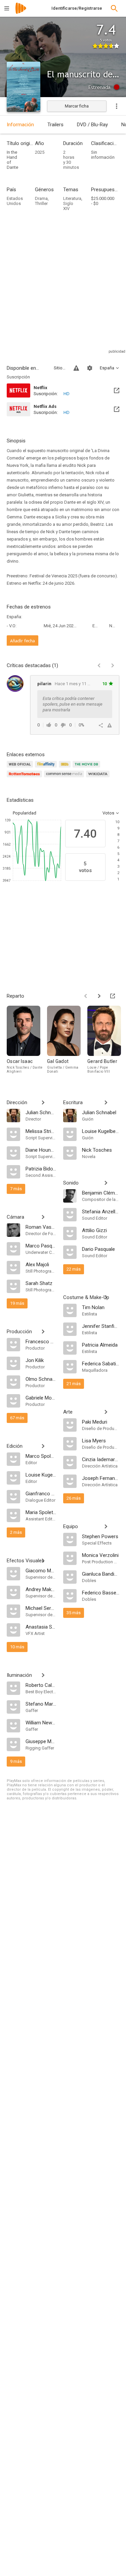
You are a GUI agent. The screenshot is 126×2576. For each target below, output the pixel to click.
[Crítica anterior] (99, 665)
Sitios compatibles (60, 368)
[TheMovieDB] (87, 768)
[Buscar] (114, 8)
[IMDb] (66, 768)
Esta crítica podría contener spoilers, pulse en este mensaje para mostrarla (73, 704)
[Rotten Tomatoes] (25, 778)
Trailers (55, 125)
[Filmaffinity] (47, 768)
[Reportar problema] (76, 368)
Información (20, 125)
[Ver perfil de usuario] (15, 684)
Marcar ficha (77, 106)
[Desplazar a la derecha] (99, 996)
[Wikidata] (99, 778)
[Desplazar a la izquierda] (86, 996)
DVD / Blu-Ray (92, 125)
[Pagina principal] (21, 13)
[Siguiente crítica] (113, 665)
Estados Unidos (15, 201)
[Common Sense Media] (65, 778)
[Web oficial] (21, 768)
